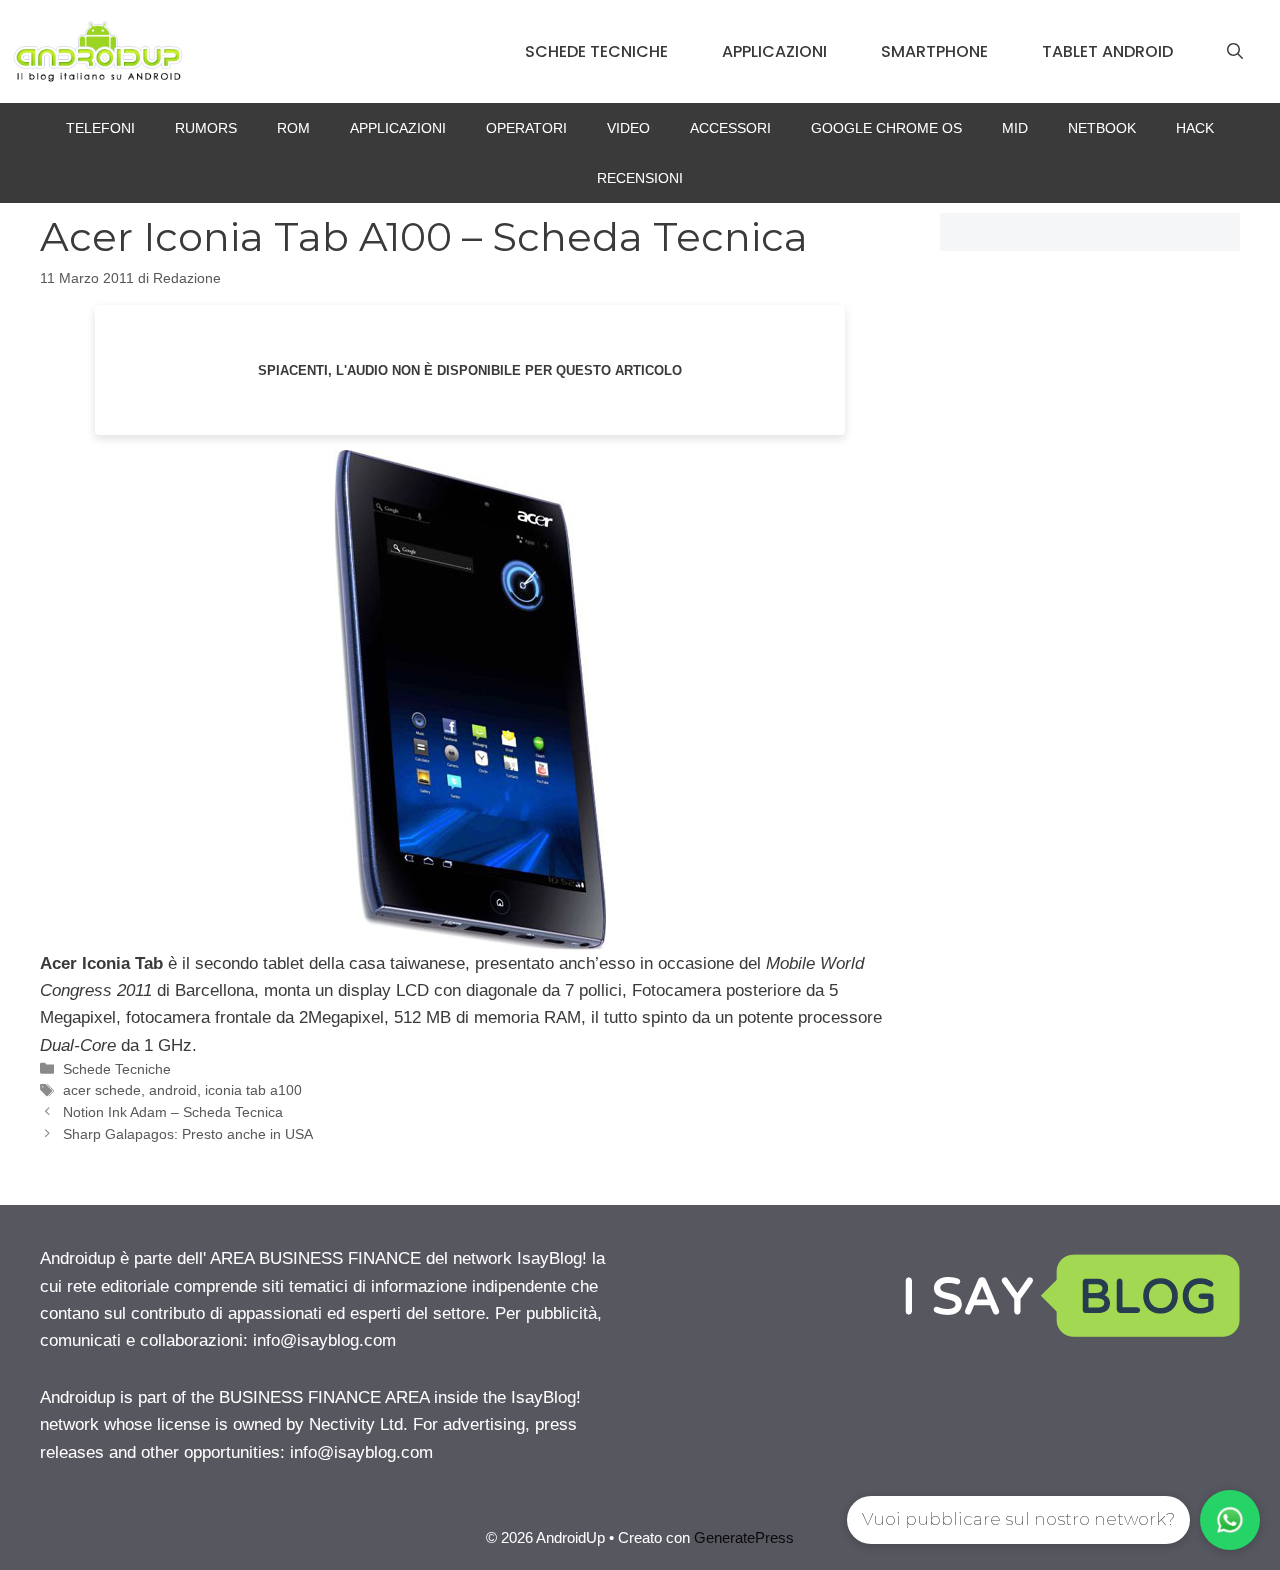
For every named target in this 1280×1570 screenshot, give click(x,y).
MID (1015, 128)
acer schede (102, 1090)
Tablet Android (1107, 51)
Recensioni (640, 178)
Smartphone (934, 51)
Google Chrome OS (886, 128)
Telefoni (100, 128)
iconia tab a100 (253, 1090)
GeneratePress (744, 1537)
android (173, 1090)
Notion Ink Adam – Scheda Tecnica (173, 1112)
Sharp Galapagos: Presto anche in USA (188, 1134)
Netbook (1102, 128)
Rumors (206, 128)
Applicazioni (774, 51)
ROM (293, 128)
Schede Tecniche (596, 51)
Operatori (526, 128)
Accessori (730, 128)
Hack (1195, 128)
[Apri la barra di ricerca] (1235, 52)
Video (628, 128)
